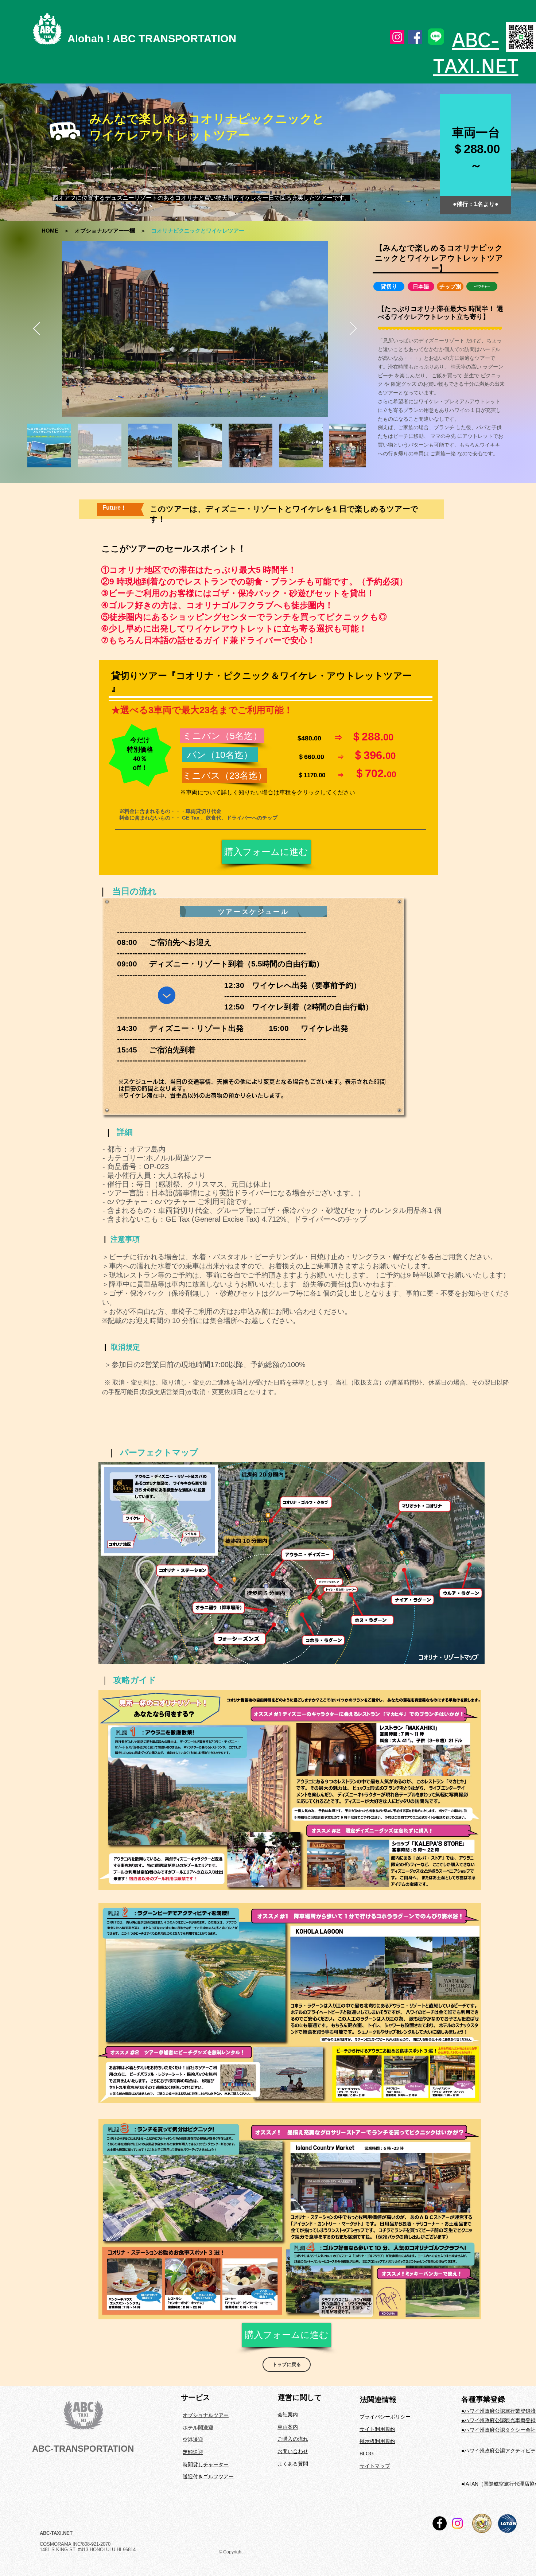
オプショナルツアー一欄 (105, 231)
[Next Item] (353, 329)
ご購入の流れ (293, 2439)
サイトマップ (375, 2466)
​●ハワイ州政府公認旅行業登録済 (498, 2411)
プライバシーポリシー (385, 2417)
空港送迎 (193, 2440)
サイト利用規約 (377, 2429)
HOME (50, 231)
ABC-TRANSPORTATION (83, 2449)
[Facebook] (415, 37)
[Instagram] (397, 37)
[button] (389, 286)
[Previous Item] (37, 329)
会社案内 (288, 2414)
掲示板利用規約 (377, 2441)
